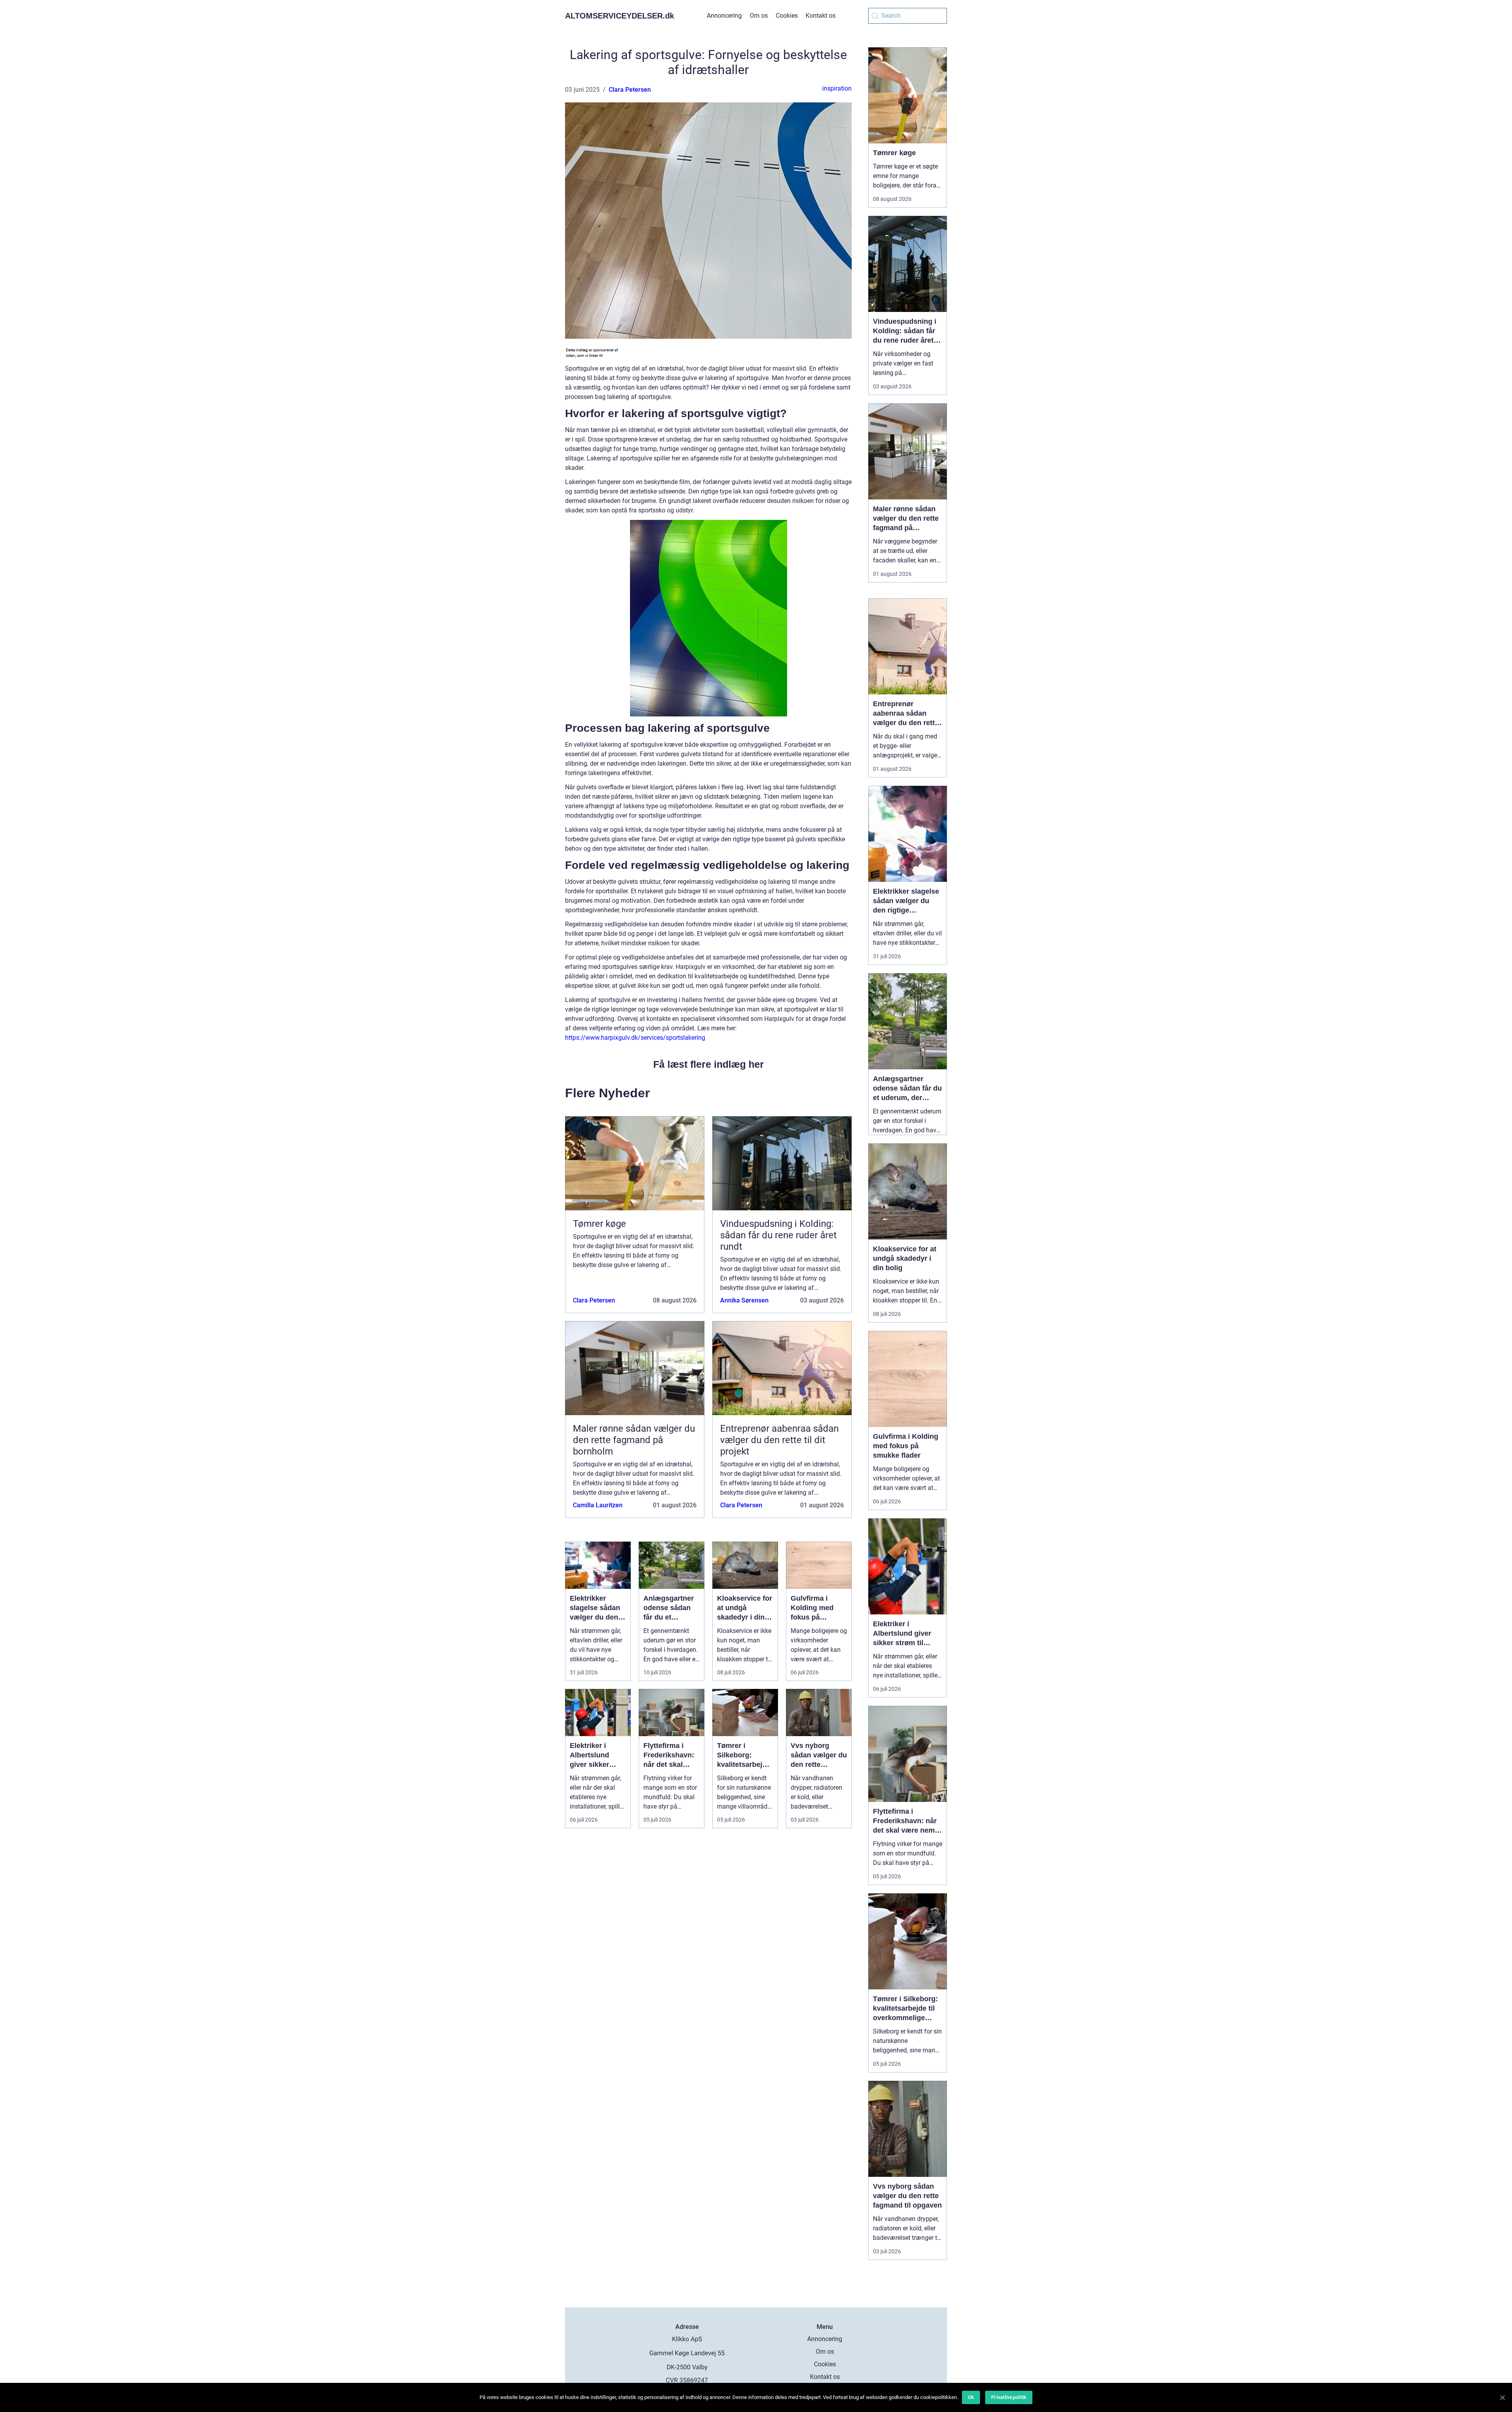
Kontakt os (821, 16)
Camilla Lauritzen (598, 1505)
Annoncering (724, 16)
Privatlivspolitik (1009, 2397)
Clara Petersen (630, 90)
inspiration (837, 88)
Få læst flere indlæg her (709, 1064)
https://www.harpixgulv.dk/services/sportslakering (635, 1038)
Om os (759, 16)
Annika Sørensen (744, 1300)
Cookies (787, 16)
